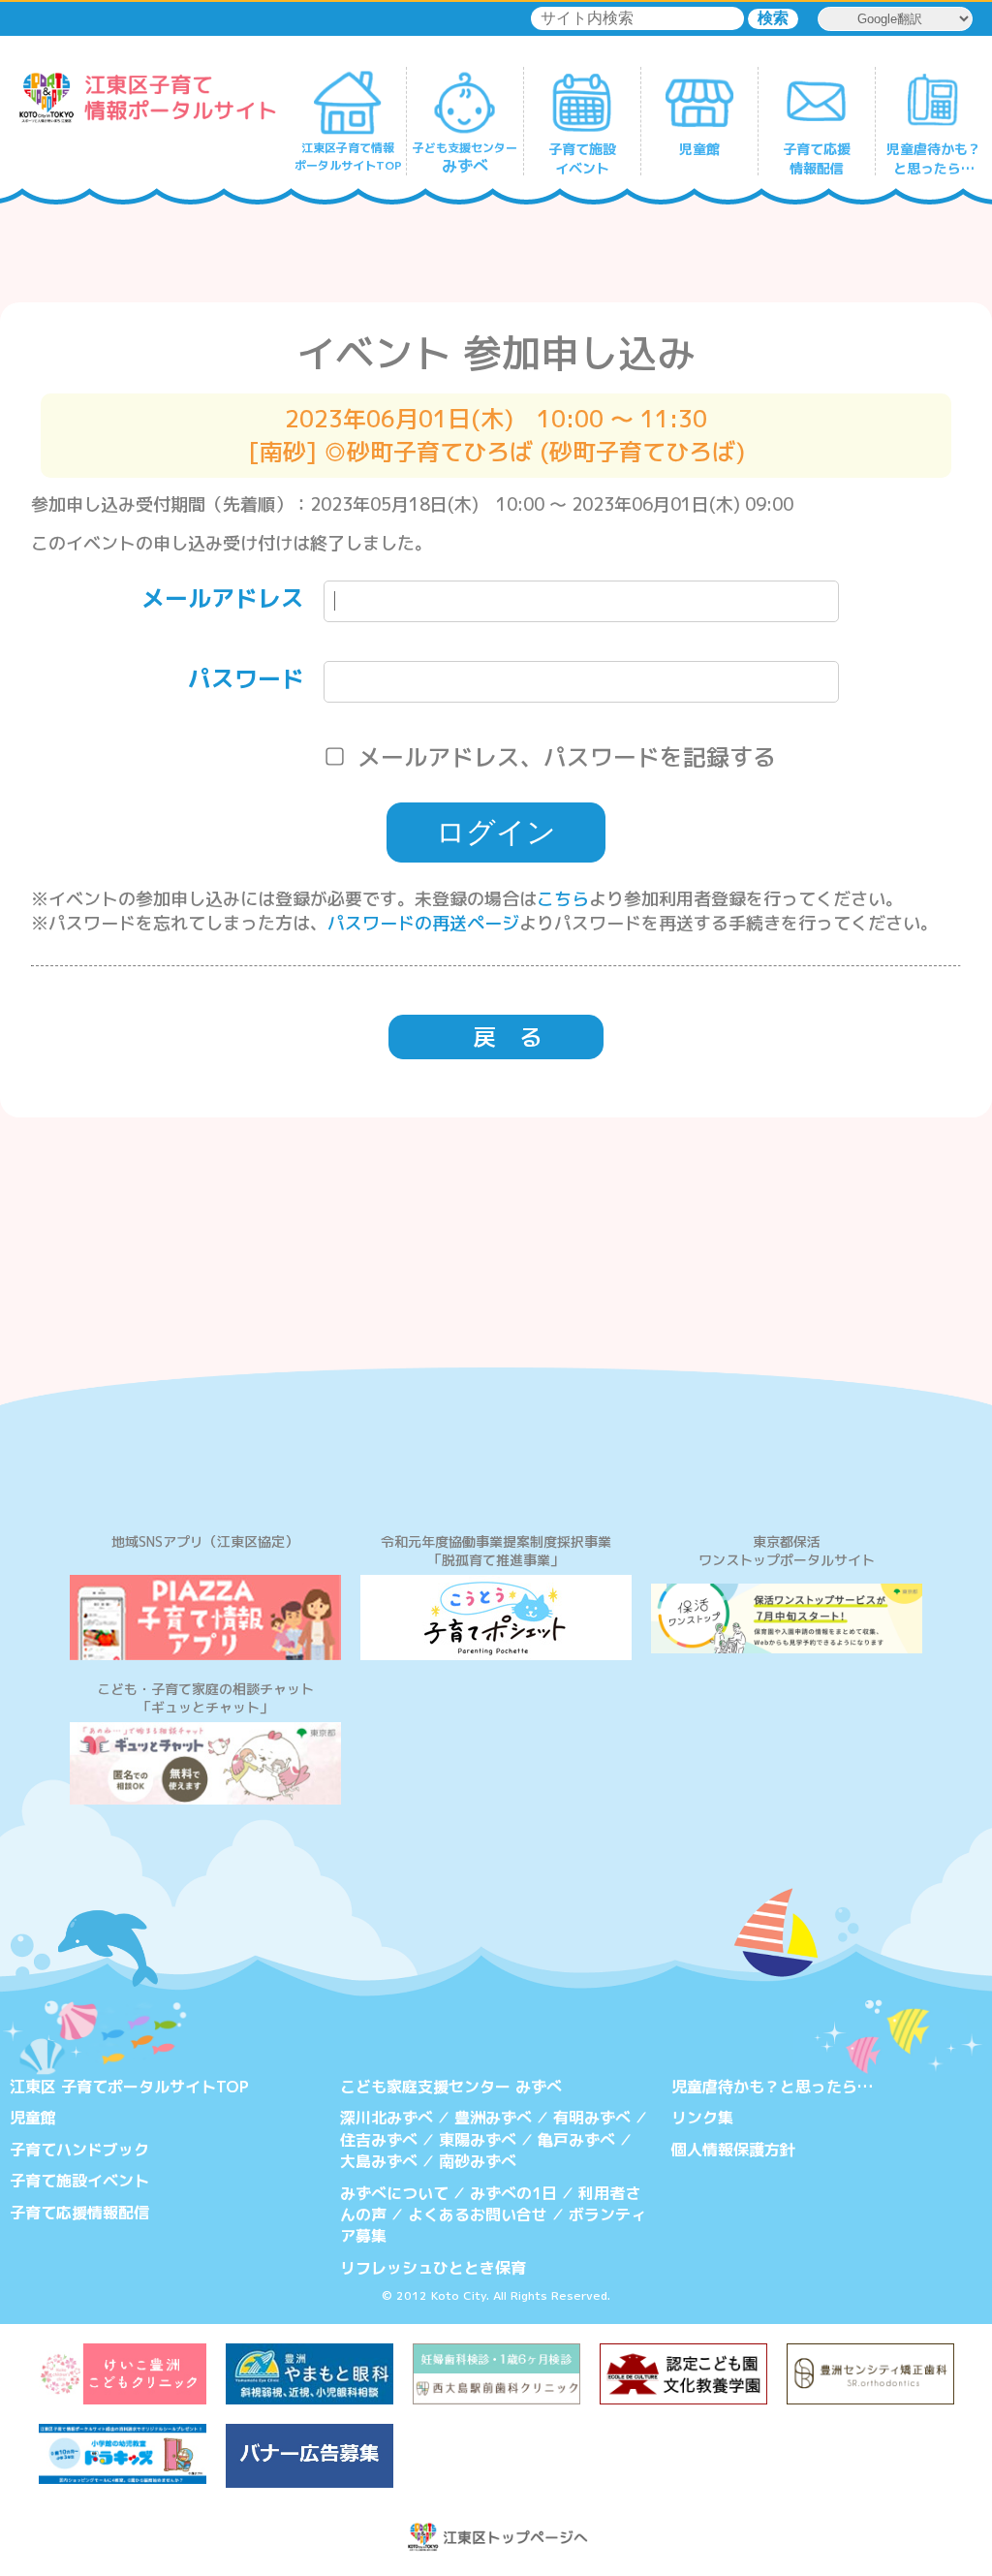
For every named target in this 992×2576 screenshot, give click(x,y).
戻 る (508, 1037)
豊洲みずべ (493, 2118)
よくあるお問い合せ (478, 2215)
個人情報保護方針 (733, 2150)
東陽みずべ (478, 2140)
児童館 (33, 2118)
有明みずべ (592, 2118)
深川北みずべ (387, 2118)
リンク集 (702, 2118)
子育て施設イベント (79, 2181)
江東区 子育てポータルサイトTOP (129, 2087)
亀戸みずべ (576, 2140)
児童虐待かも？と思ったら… (772, 2087)
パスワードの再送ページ (423, 923)
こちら (563, 899)
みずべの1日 (513, 2193)
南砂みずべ (478, 2161)
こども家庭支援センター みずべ (451, 2087)
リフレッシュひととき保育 (433, 2268)
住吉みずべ (379, 2140)
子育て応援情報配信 (79, 2213)
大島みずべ (379, 2161)
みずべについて (394, 2193)
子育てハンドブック (79, 2150)
